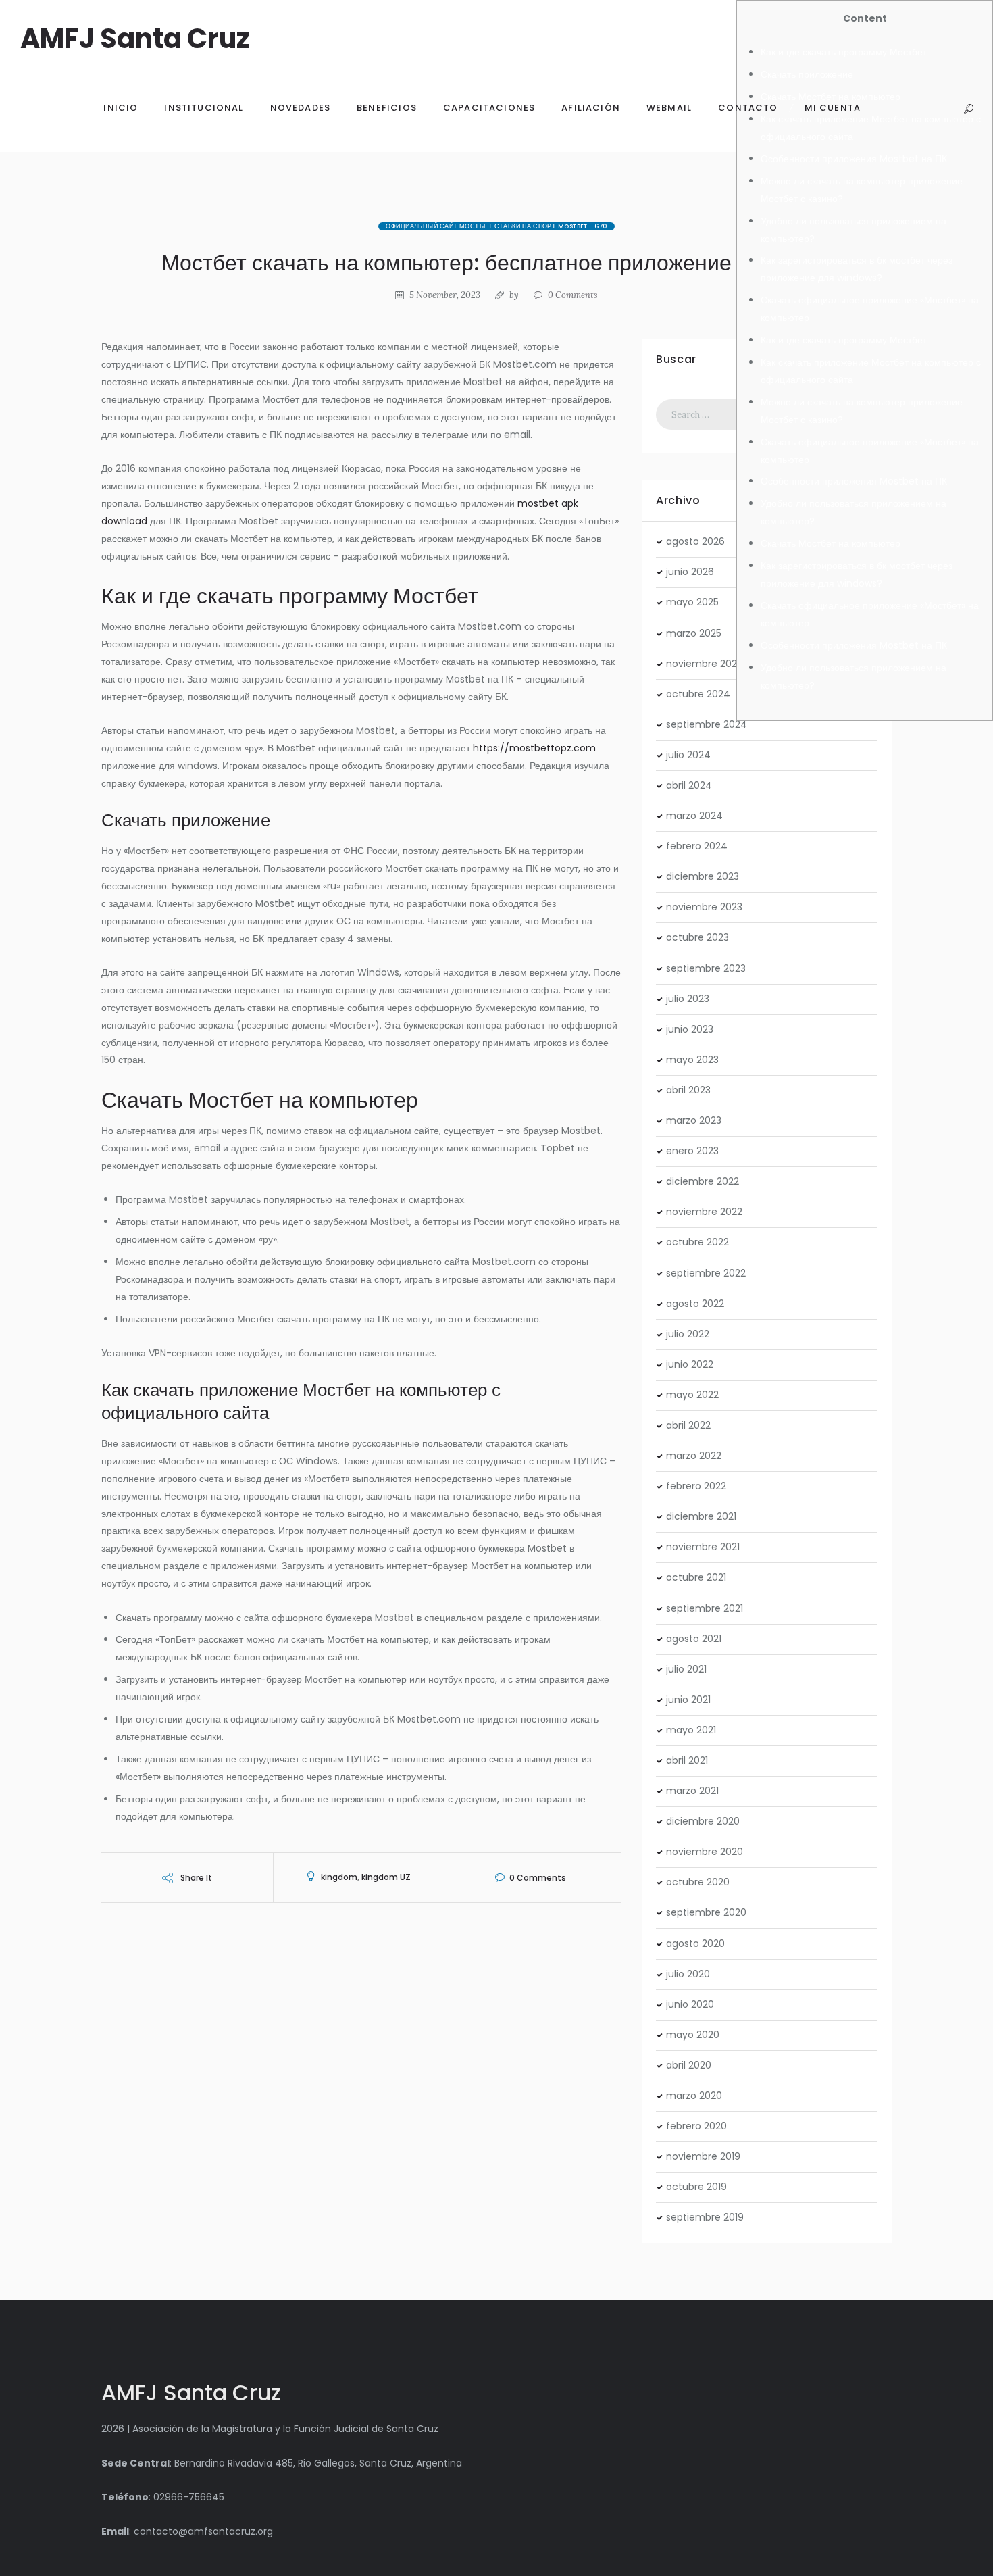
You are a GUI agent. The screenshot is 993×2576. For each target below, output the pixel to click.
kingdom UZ (386, 1877)
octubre (698, 694)
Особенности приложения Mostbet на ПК (854, 159)
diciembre (703, 876)
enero (692, 1151)
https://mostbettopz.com (534, 748)
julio (688, 755)
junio (690, 572)
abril (689, 785)
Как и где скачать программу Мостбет (844, 52)
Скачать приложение (807, 74)
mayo (692, 602)
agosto (695, 541)
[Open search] (968, 109)
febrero (697, 846)
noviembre (705, 664)
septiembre (707, 724)
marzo (694, 633)
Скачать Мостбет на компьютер (831, 543)
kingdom (339, 1877)
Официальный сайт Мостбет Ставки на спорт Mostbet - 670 (496, 226)
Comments (573, 295)
